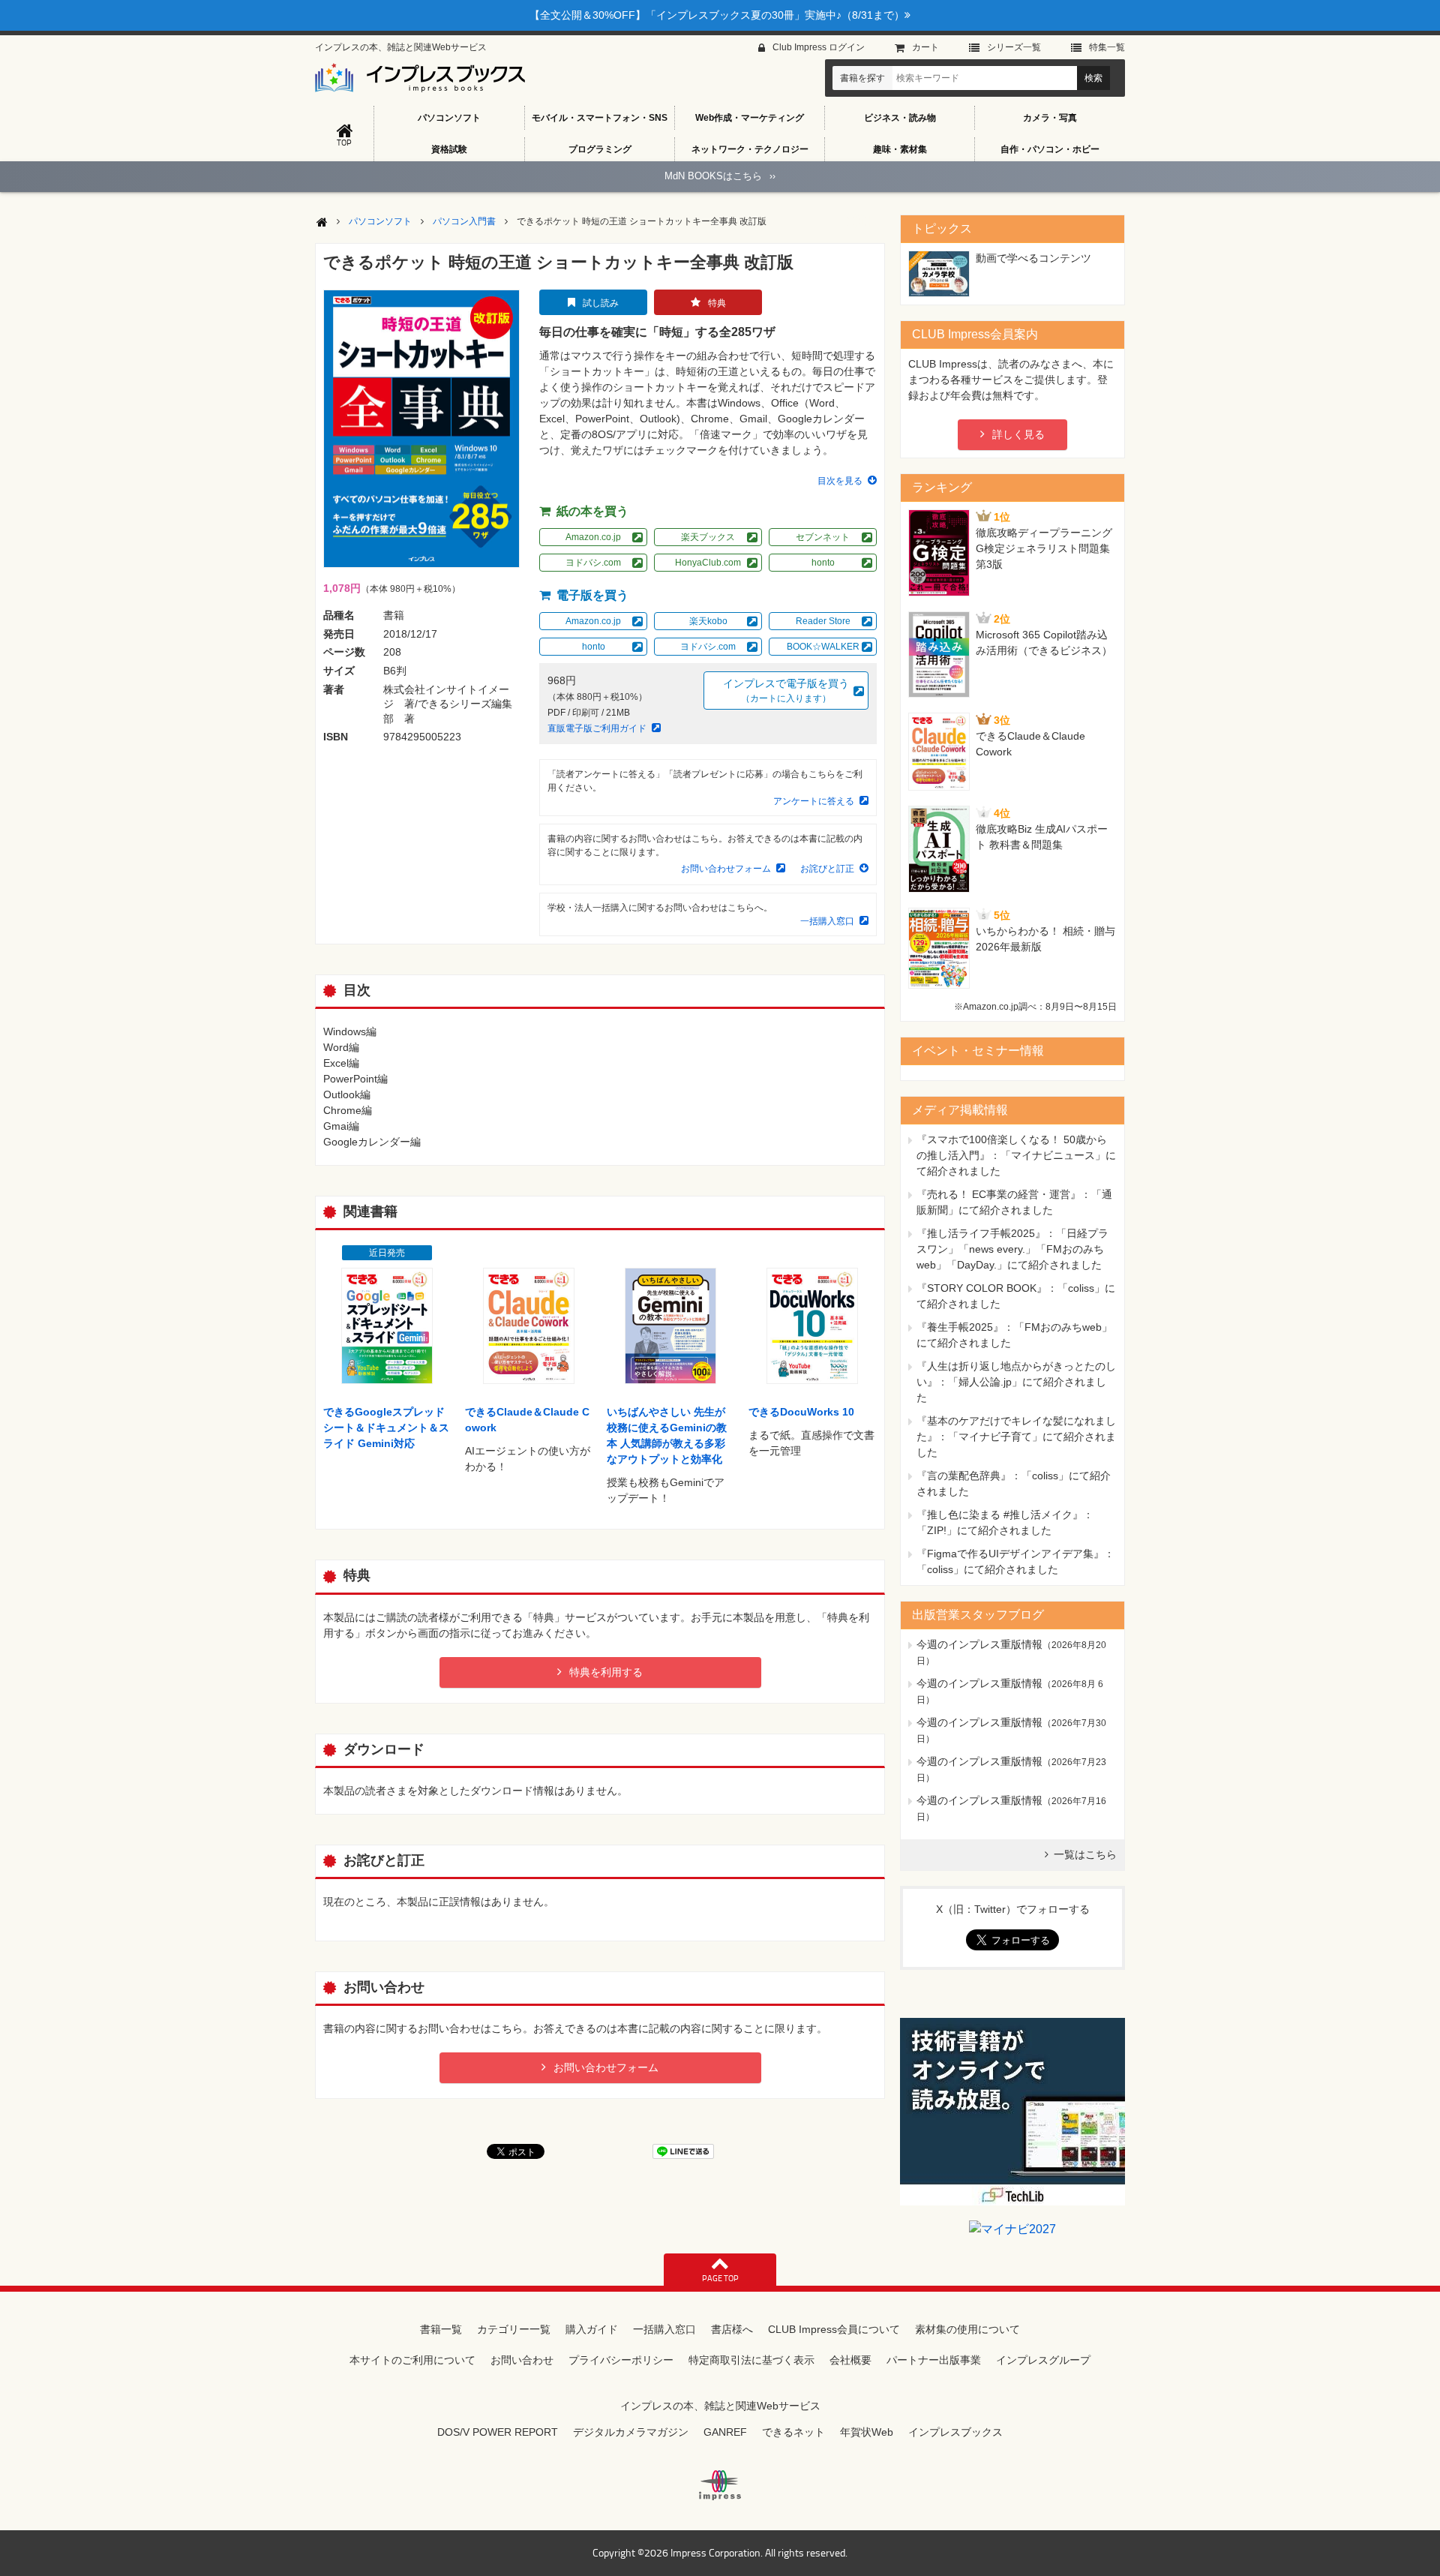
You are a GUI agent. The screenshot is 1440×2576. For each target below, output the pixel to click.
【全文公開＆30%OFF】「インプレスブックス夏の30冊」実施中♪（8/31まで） (717, 15)
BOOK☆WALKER (823, 647)
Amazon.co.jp (593, 537)
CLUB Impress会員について (834, 2329)
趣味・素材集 (900, 149)
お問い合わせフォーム (726, 869)
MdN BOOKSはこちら (720, 176)
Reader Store (823, 621)
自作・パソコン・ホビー (1050, 149)
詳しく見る (1018, 434)
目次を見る (840, 481)
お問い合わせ (522, 2360)
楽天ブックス (708, 537)
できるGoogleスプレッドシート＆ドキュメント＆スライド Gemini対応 (386, 1428)
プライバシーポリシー (621, 2360)
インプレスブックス (955, 2432)
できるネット (793, 2432)
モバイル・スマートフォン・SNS (600, 118)
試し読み (601, 303)
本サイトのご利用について (412, 2360)
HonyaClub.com (708, 563)
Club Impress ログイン (819, 47)
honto (823, 563)
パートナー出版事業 (934, 2360)
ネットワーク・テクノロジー (750, 149)
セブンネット (823, 537)
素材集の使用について (967, 2329)
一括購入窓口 (827, 921)
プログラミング (600, 149)
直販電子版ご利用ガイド (597, 728)
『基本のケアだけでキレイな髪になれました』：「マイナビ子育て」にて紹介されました (1016, 1437)
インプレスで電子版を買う (786, 691)
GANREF (725, 2432)
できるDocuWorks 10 (801, 1412)
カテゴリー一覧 (514, 2329)
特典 (717, 303)
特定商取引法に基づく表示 (751, 2360)
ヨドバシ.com (593, 563)
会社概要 (850, 2360)
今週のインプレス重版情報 (979, 1644)
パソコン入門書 (464, 221)
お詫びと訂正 (827, 869)
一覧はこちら (1085, 1854)
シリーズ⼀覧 (1014, 47)
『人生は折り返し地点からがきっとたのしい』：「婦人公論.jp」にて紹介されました (1016, 1382)
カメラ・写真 (1050, 118)
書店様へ (732, 2329)
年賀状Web (867, 2432)
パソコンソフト (449, 118)
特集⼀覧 (1107, 47)
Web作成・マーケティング (750, 118)
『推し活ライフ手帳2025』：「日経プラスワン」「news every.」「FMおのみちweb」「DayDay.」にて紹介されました (1012, 1249)
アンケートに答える (814, 801)
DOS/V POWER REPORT (498, 2432)
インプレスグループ (1043, 2360)
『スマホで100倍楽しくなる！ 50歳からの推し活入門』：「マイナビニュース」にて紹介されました (1016, 1155)
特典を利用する (606, 1672)
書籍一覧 (441, 2329)
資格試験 (449, 149)
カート (925, 47)
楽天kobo (708, 621)
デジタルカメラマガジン (631, 2432)
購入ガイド (592, 2329)
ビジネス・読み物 (900, 118)
